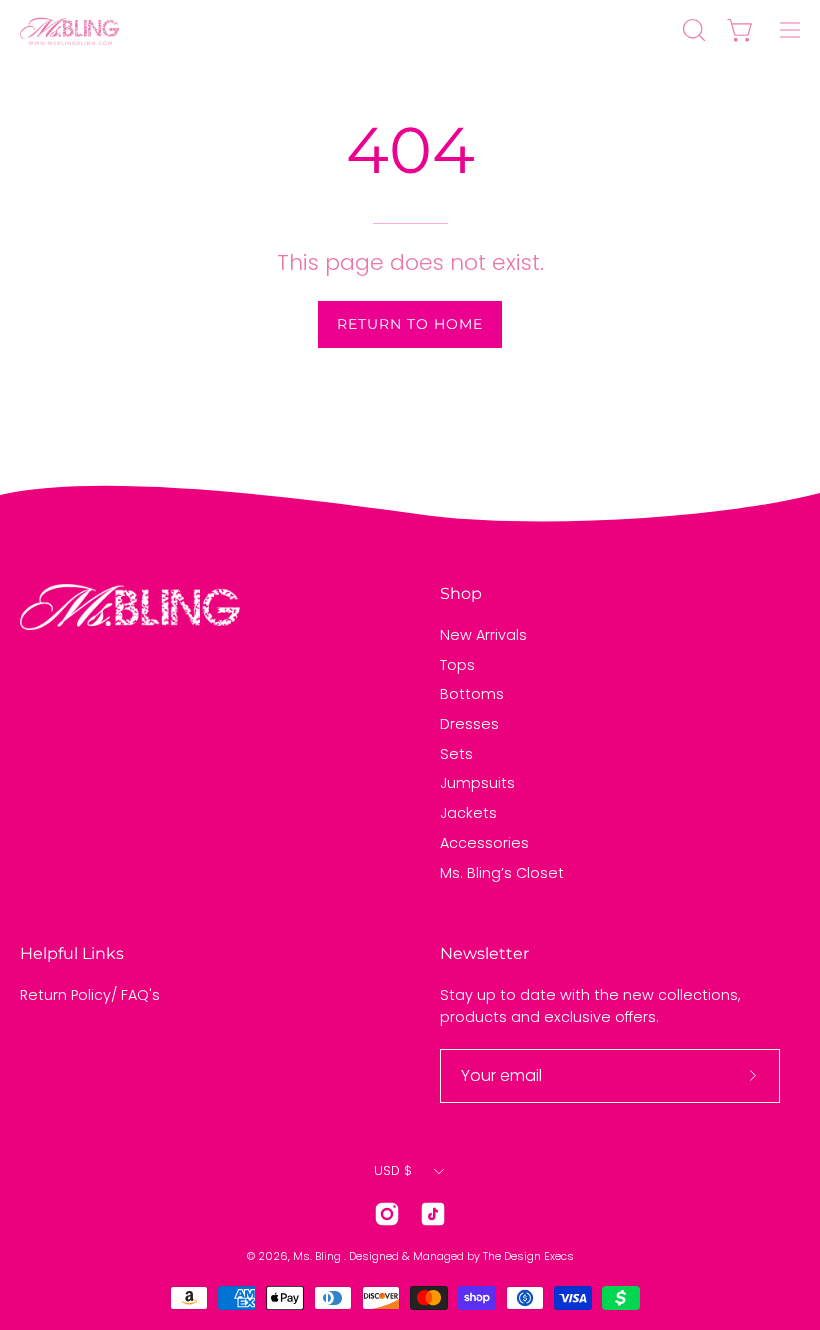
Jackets (468, 813)
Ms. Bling (318, 1256)
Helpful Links (72, 953)
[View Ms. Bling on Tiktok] (433, 1214)
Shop (461, 593)
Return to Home (410, 324)
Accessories (484, 843)
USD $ (393, 1170)
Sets (456, 754)
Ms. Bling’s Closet (502, 872)
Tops (457, 664)
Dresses (469, 724)
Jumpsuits (477, 783)
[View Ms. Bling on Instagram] (387, 1214)
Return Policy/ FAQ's (90, 995)
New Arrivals (483, 635)
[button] (692, 30)
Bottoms (472, 694)
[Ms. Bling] (70, 30)
